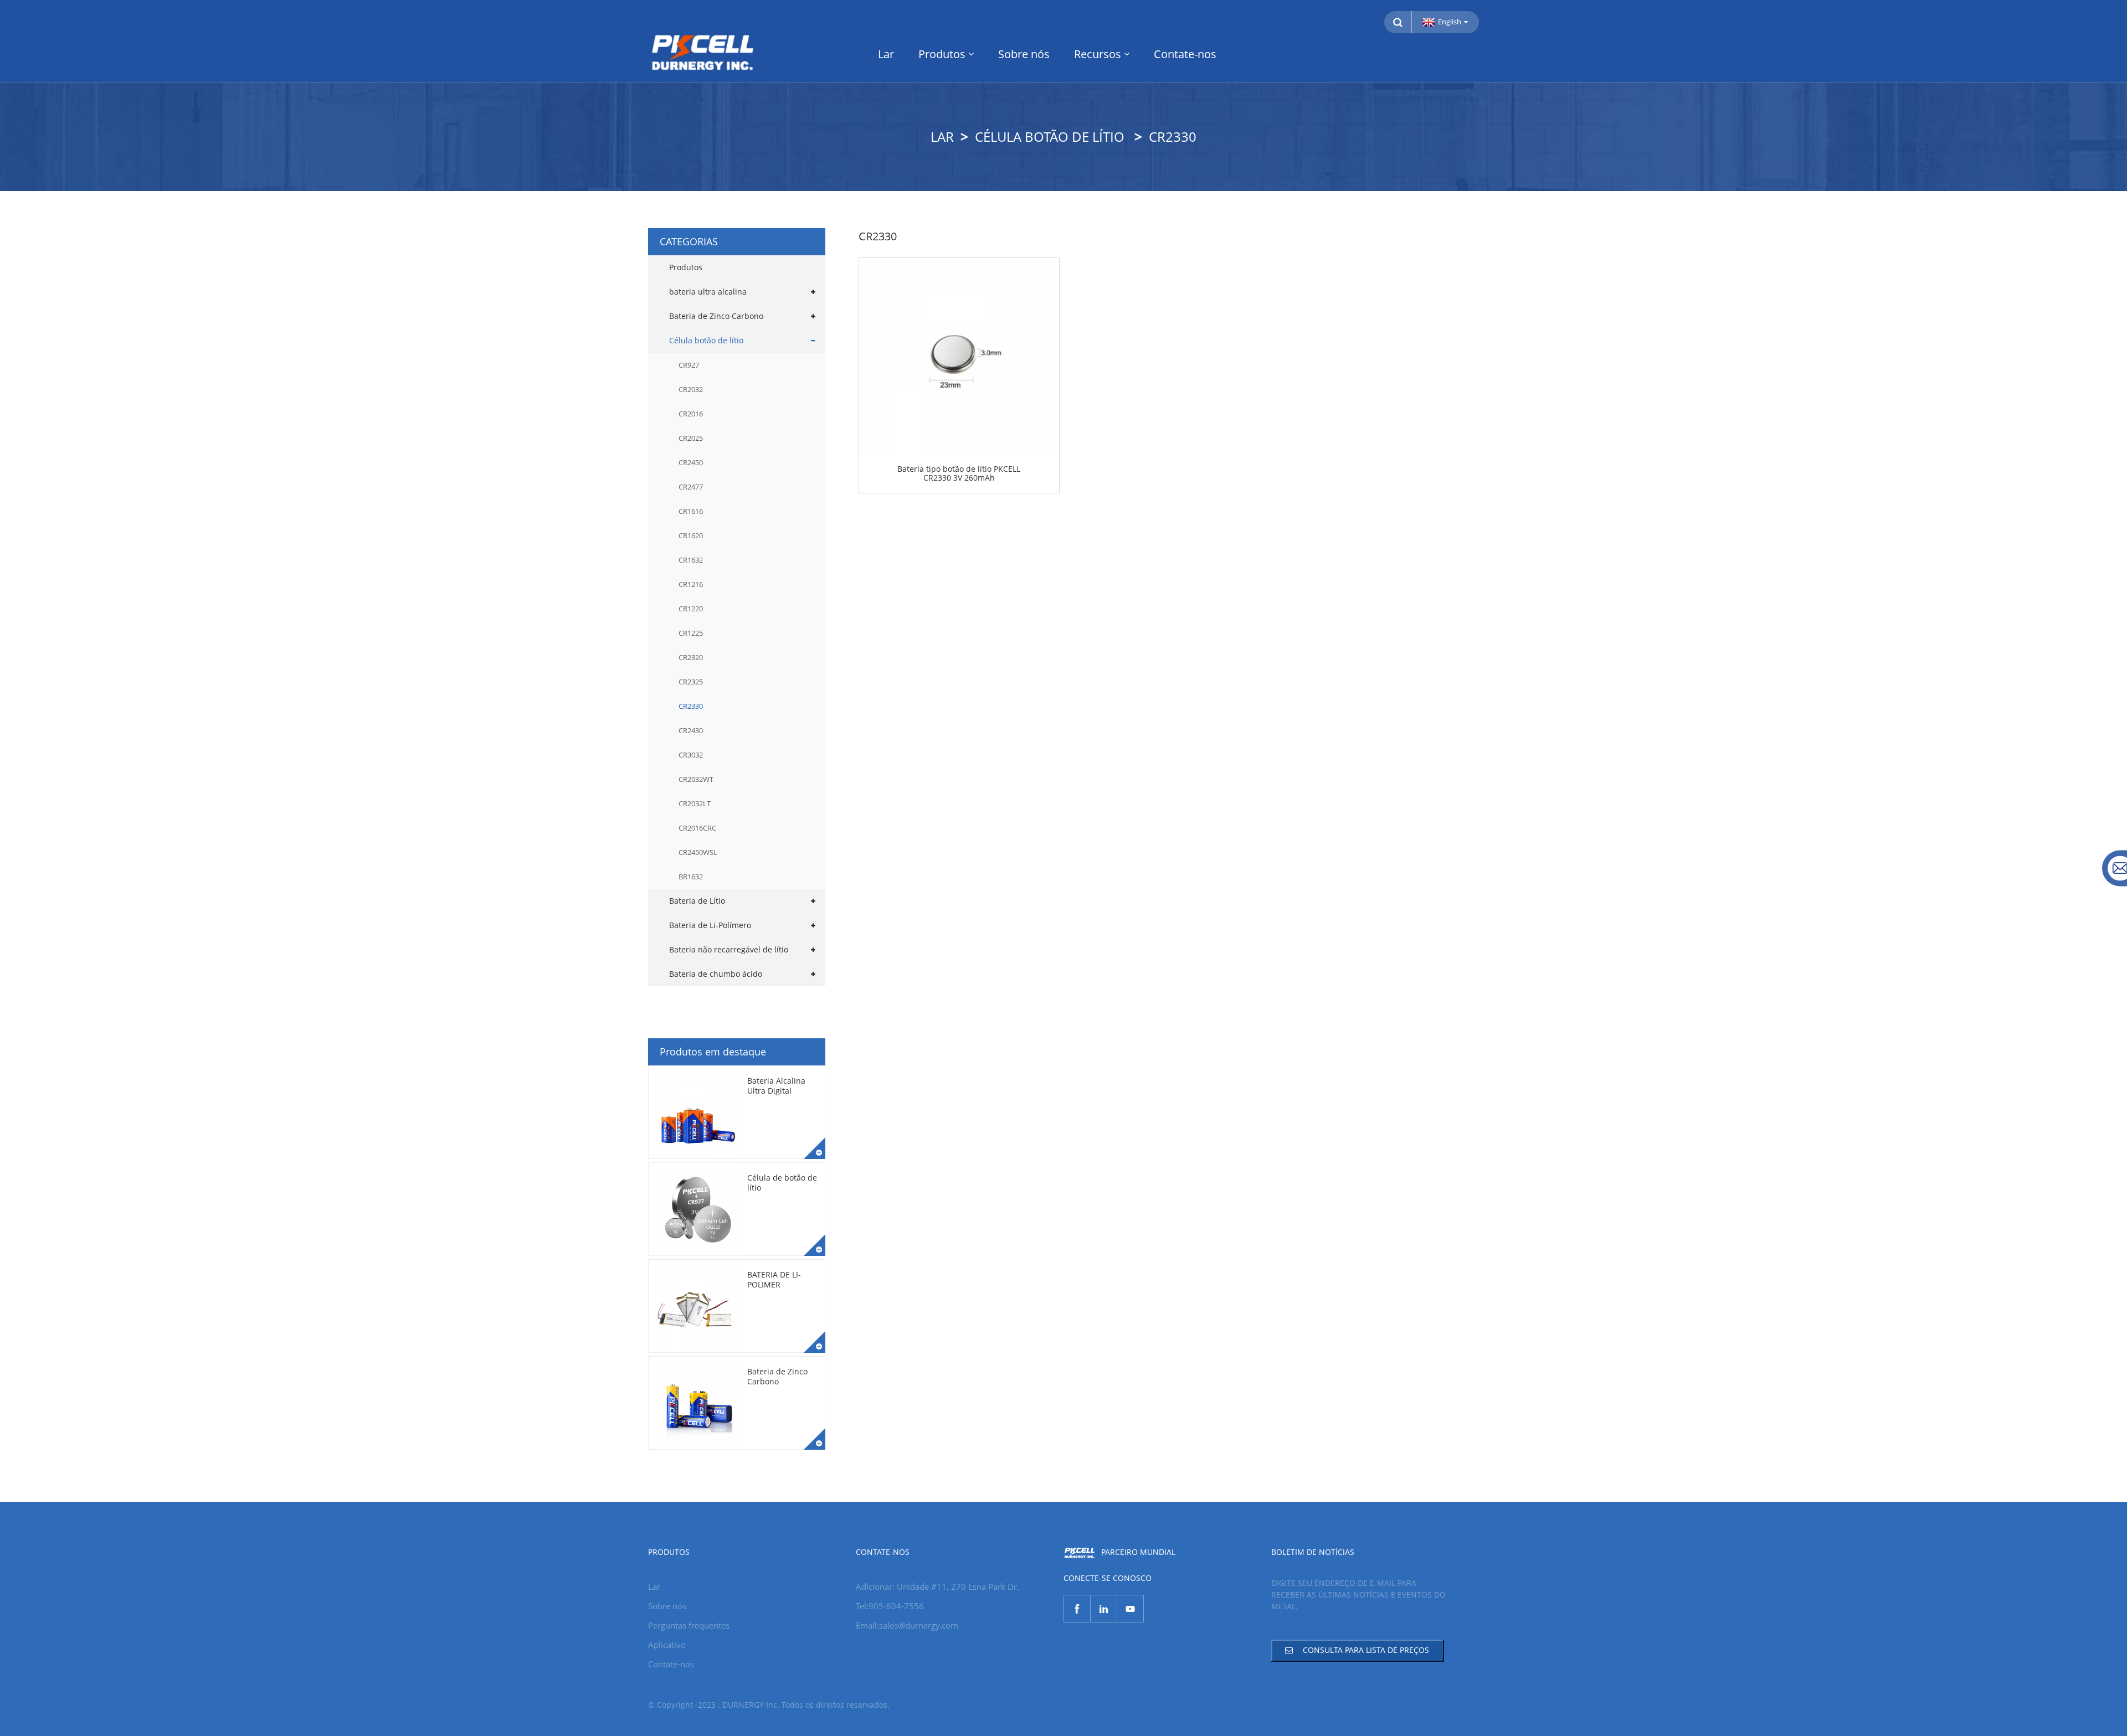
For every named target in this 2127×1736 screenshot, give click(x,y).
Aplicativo (667, 1645)
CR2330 (1173, 136)
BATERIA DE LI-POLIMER (774, 1279)
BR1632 (691, 877)
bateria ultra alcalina (708, 292)
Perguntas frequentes (689, 1625)
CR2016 (691, 414)
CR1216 (691, 584)
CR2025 (691, 438)
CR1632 (691, 560)
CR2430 (691, 730)
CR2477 (691, 487)
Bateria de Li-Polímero (710, 925)
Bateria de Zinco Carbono (716, 316)
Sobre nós (1024, 54)
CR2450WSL (698, 852)
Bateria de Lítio (697, 901)
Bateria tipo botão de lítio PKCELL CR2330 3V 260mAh (959, 474)
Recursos (1098, 54)
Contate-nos (1185, 54)
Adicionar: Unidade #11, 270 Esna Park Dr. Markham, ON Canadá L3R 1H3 (937, 1588)
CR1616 (691, 511)
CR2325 (691, 682)
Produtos (942, 54)
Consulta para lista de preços (1366, 1650)
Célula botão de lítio (1050, 136)
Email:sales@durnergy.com (907, 1625)
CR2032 (691, 389)
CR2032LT (695, 803)
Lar (886, 54)
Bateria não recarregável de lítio (729, 949)
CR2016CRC (697, 828)
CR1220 (691, 609)
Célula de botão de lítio (782, 1183)
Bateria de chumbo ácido (716, 974)
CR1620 (691, 535)
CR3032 (691, 755)
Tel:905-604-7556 (890, 1606)
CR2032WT (696, 779)
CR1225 (691, 633)
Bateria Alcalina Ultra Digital (776, 1086)
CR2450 (691, 462)
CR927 (689, 365)
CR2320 (691, 657)
